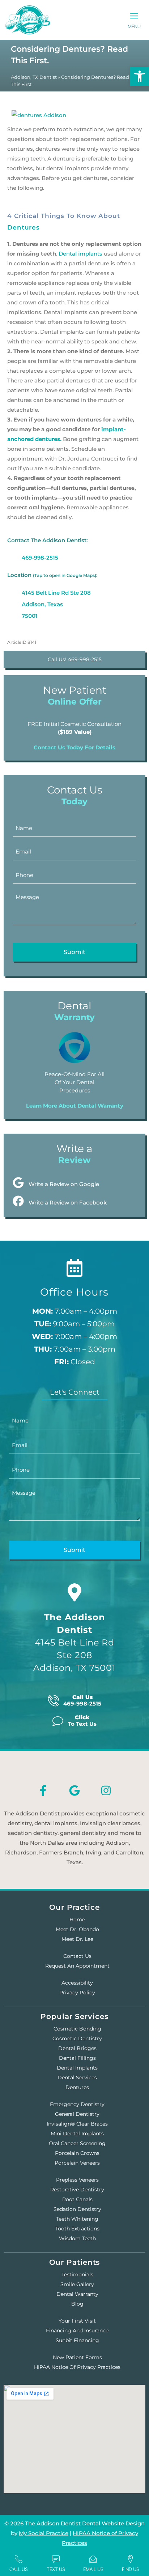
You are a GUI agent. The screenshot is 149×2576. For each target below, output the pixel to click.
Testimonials (77, 2275)
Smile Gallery (77, 2284)
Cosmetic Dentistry (77, 2038)
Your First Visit (77, 2321)
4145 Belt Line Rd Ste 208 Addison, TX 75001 (74, 1642)
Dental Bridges (77, 2048)
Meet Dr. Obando (77, 1929)
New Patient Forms (77, 2357)
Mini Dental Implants (77, 2134)
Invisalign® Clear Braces (77, 2124)
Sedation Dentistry (77, 2209)
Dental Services (77, 2078)
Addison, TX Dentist (34, 77)
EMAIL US (93, 2569)
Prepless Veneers (77, 2180)
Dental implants (80, 254)
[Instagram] (106, 1790)
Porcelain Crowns (77, 2153)
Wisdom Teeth (77, 2238)
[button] (134, 16)
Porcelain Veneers (77, 2163)
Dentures (24, 227)
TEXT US (56, 2569)
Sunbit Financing (77, 2340)
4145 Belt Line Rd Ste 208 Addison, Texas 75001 (56, 604)
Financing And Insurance (77, 2331)
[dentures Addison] (39, 113)
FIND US (131, 2569)
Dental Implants (77, 2068)
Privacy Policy (77, 1993)
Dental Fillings (77, 2058)
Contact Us (77, 1956)
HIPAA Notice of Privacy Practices (77, 2367)
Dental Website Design (113, 2523)
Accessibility (77, 1983)
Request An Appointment (77, 1966)
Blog (77, 2304)
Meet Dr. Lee (77, 1939)
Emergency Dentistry (77, 2104)
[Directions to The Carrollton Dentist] (74, 1592)
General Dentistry (77, 2114)
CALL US (19, 2569)
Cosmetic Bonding (77, 2029)
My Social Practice (44, 2533)
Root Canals (77, 2199)
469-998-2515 (40, 558)
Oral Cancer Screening (77, 2143)
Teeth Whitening (77, 2219)
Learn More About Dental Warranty (75, 1106)
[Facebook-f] (43, 1790)
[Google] (74, 1790)
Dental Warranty (77, 2294)
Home (77, 1920)
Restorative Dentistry (77, 2190)
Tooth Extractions (77, 2229)
